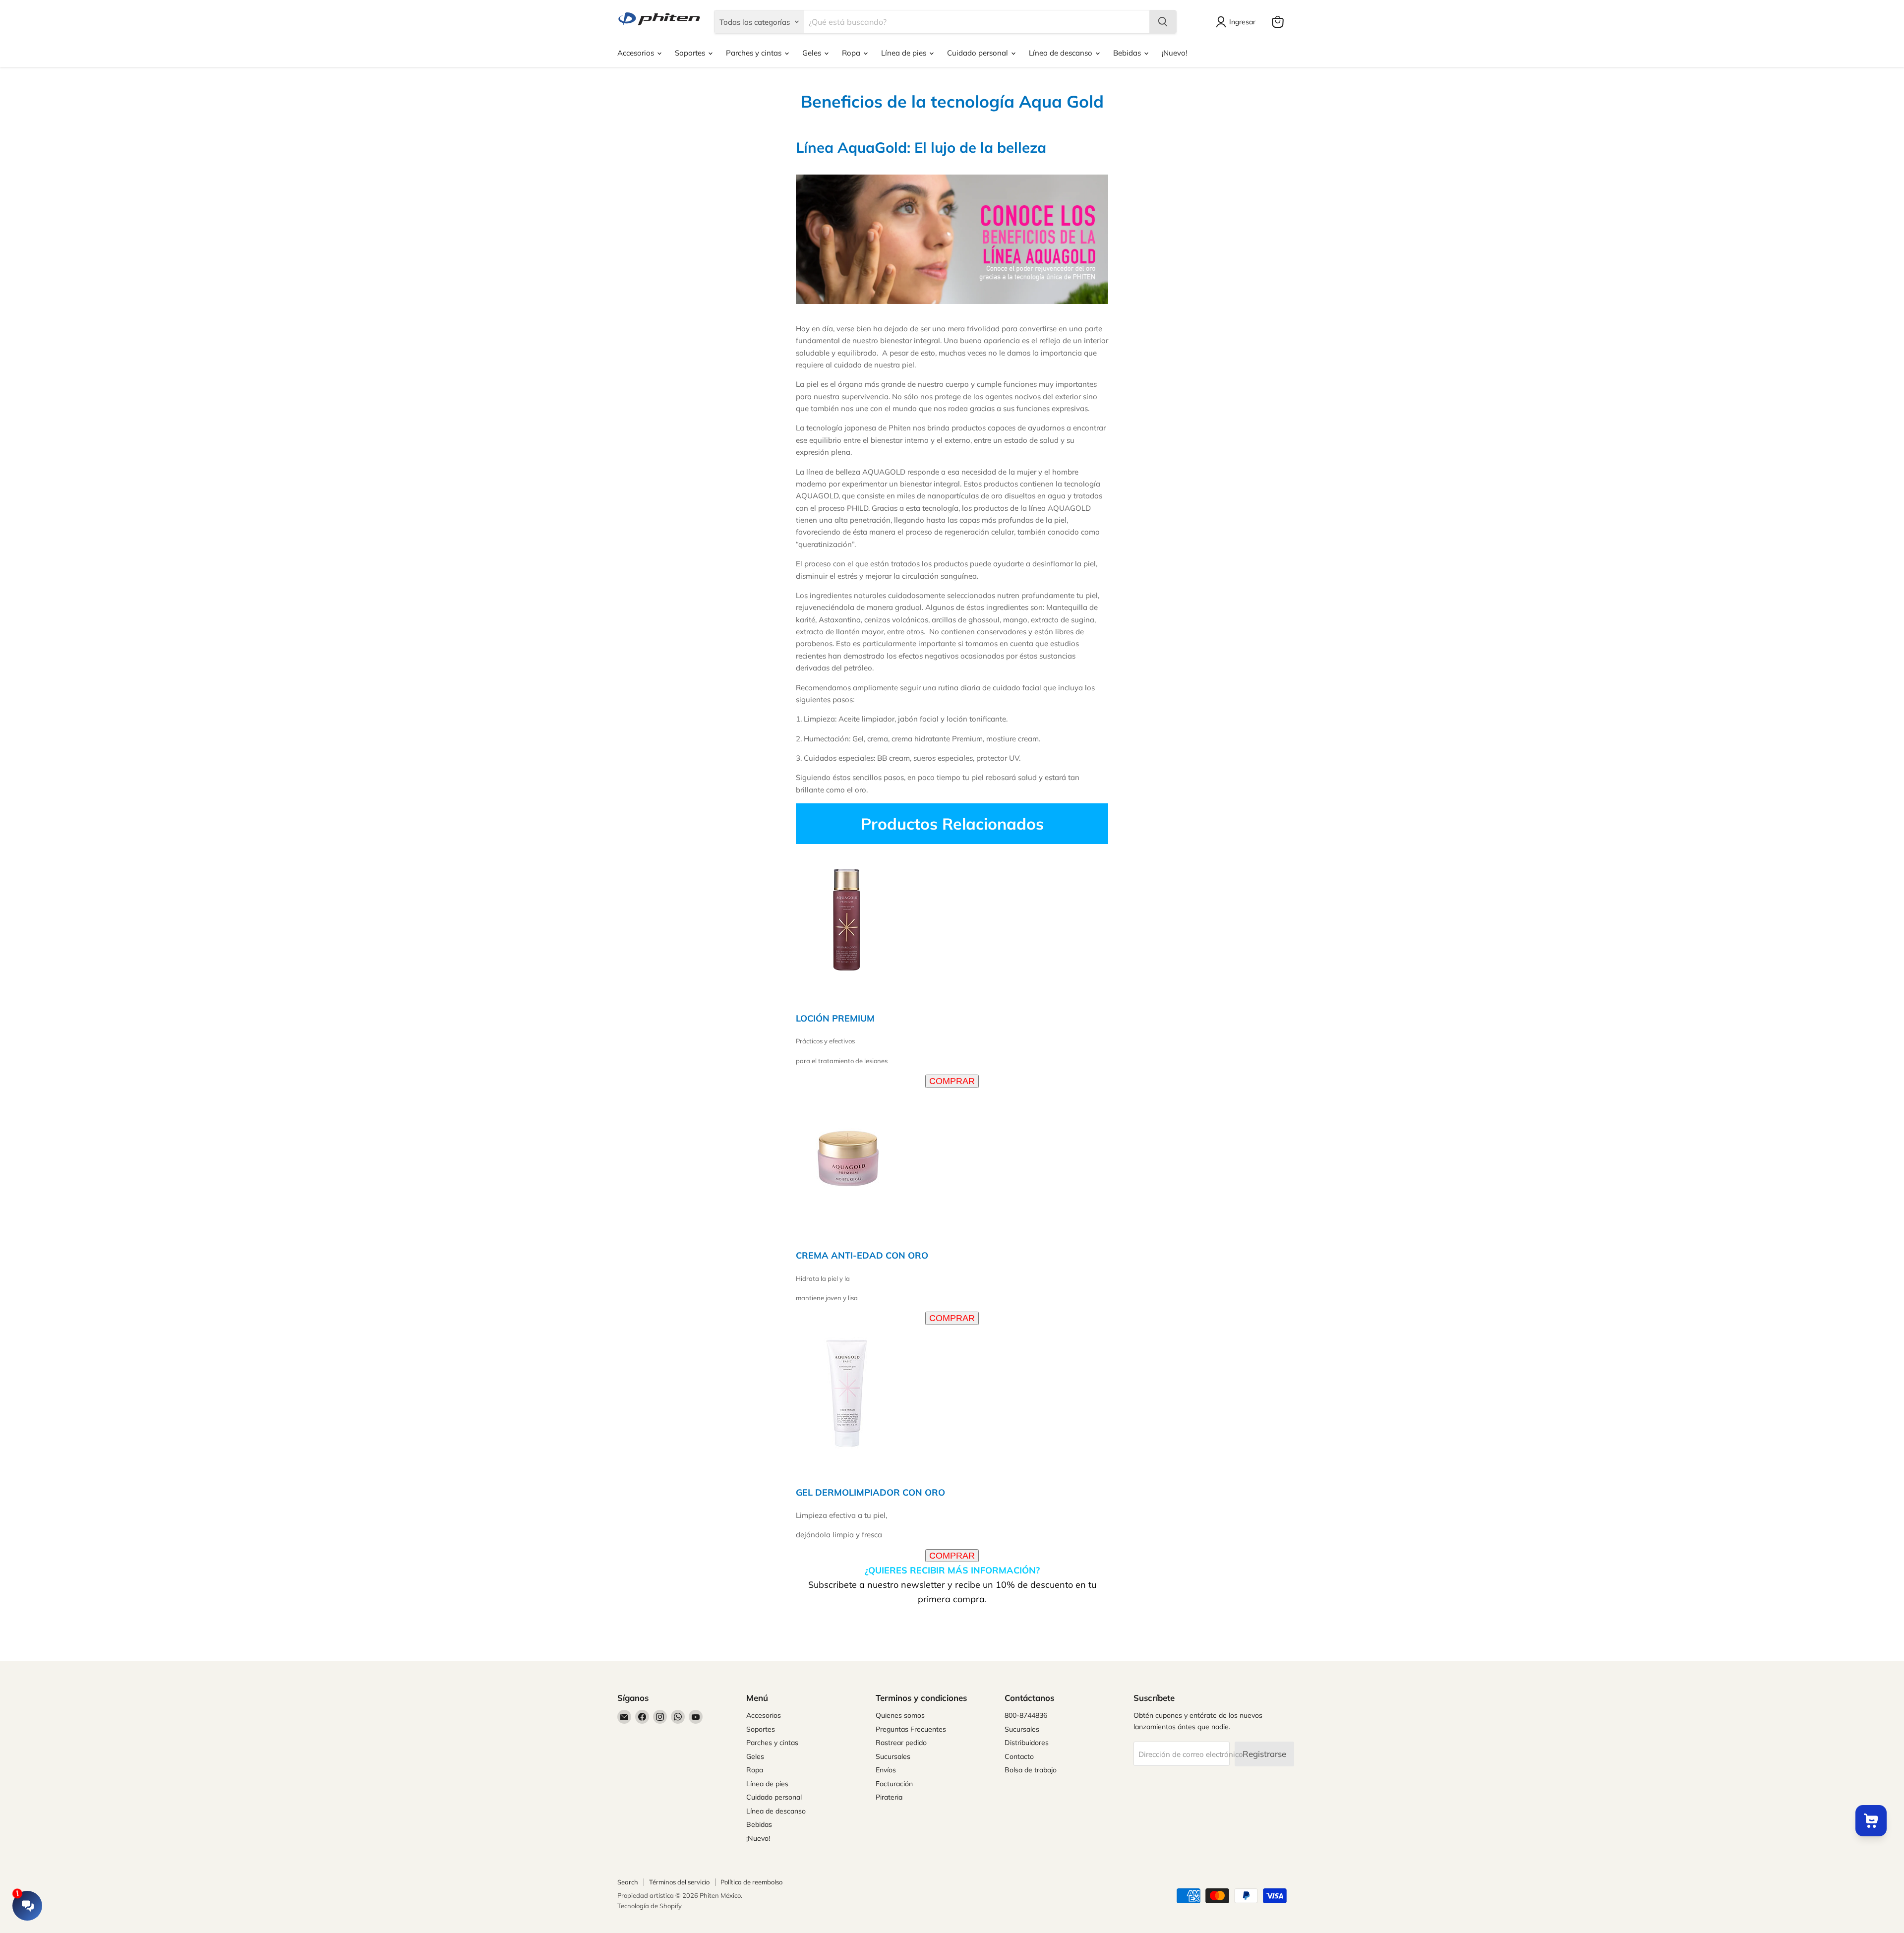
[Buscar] (1163, 22)
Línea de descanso (1062, 53)
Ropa (852, 53)
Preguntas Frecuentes (911, 1729)
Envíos (886, 1770)
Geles (813, 53)
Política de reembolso (751, 1882)
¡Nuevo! (1174, 53)
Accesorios (637, 53)
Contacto (1019, 1756)
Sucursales (893, 1756)
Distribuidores (1027, 1743)
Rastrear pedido (901, 1743)
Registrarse (1264, 1754)
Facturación (894, 1784)
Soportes (691, 53)
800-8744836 (1026, 1715)
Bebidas (1128, 53)
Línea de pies (905, 53)
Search (628, 1882)
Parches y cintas (755, 53)
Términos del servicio (679, 1882)
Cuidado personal (979, 53)
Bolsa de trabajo (1031, 1770)
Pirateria (889, 1797)
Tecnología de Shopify (650, 1906)
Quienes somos (900, 1715)
